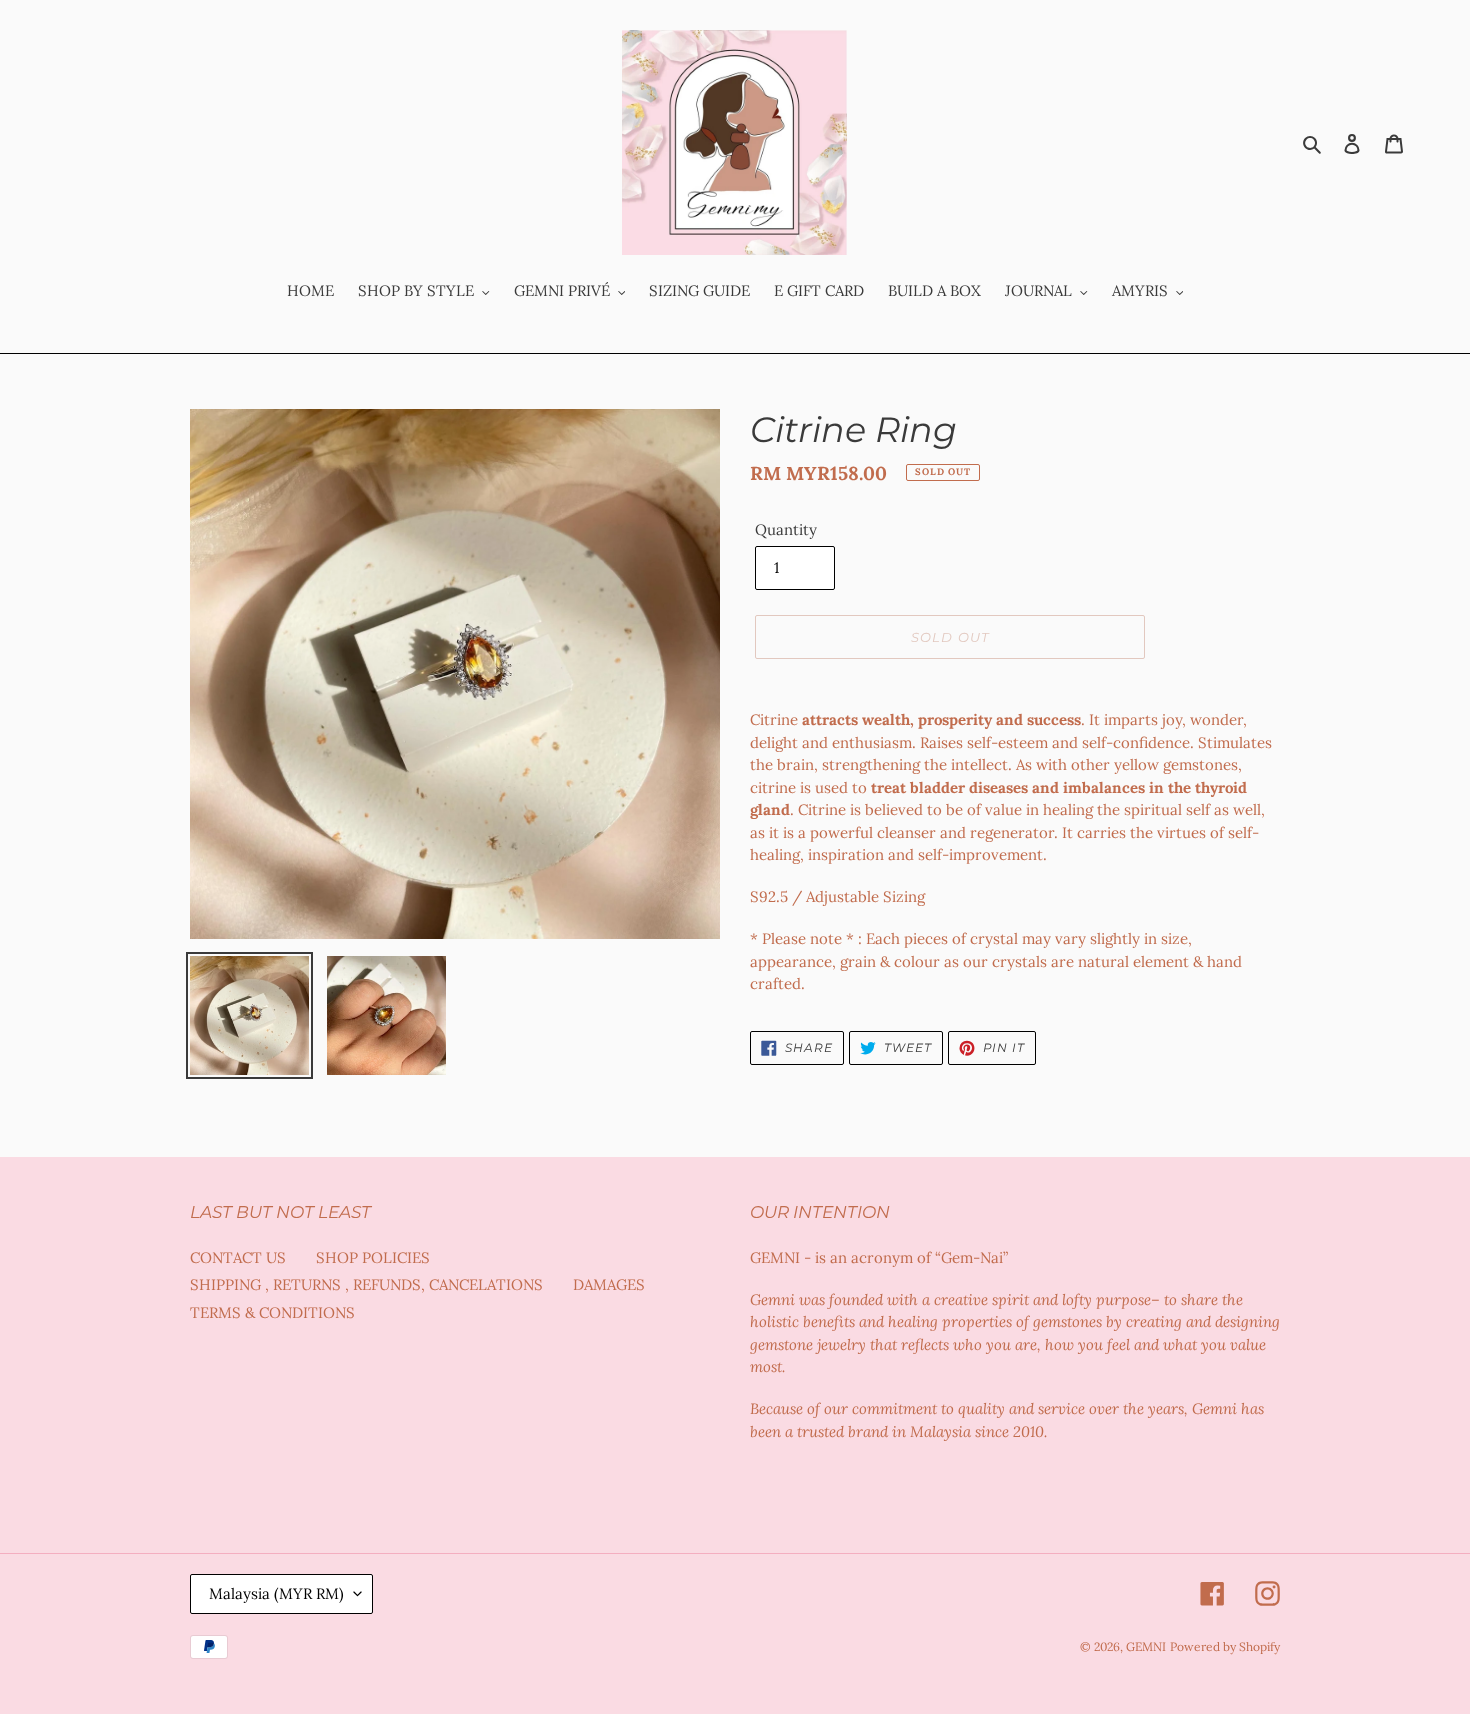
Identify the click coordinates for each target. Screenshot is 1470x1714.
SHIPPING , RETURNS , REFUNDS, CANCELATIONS (366, 1284)
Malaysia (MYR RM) (276, 1593)
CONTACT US (238, 1257)
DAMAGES (609, 1284)
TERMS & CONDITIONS (272, 1312)
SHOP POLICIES (373, 1257)
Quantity (786, 529)
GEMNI (1146, 1646)
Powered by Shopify (1225, 1646)
